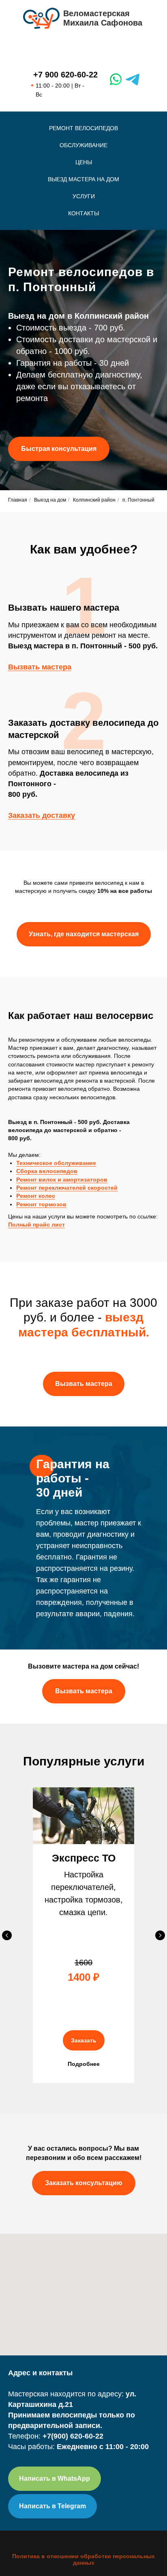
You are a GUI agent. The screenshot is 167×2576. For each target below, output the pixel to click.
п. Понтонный (138, 1528)
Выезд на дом (50, 1528)
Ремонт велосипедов (83, 128)
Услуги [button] (84, 196)
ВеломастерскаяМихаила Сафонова (103, 18)
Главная (18, 1528)
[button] (59, 963)
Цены (84, 162)
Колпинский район (94, 1528)
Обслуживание (83, 145)
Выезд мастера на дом (83, 179)
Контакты (83, 213)
